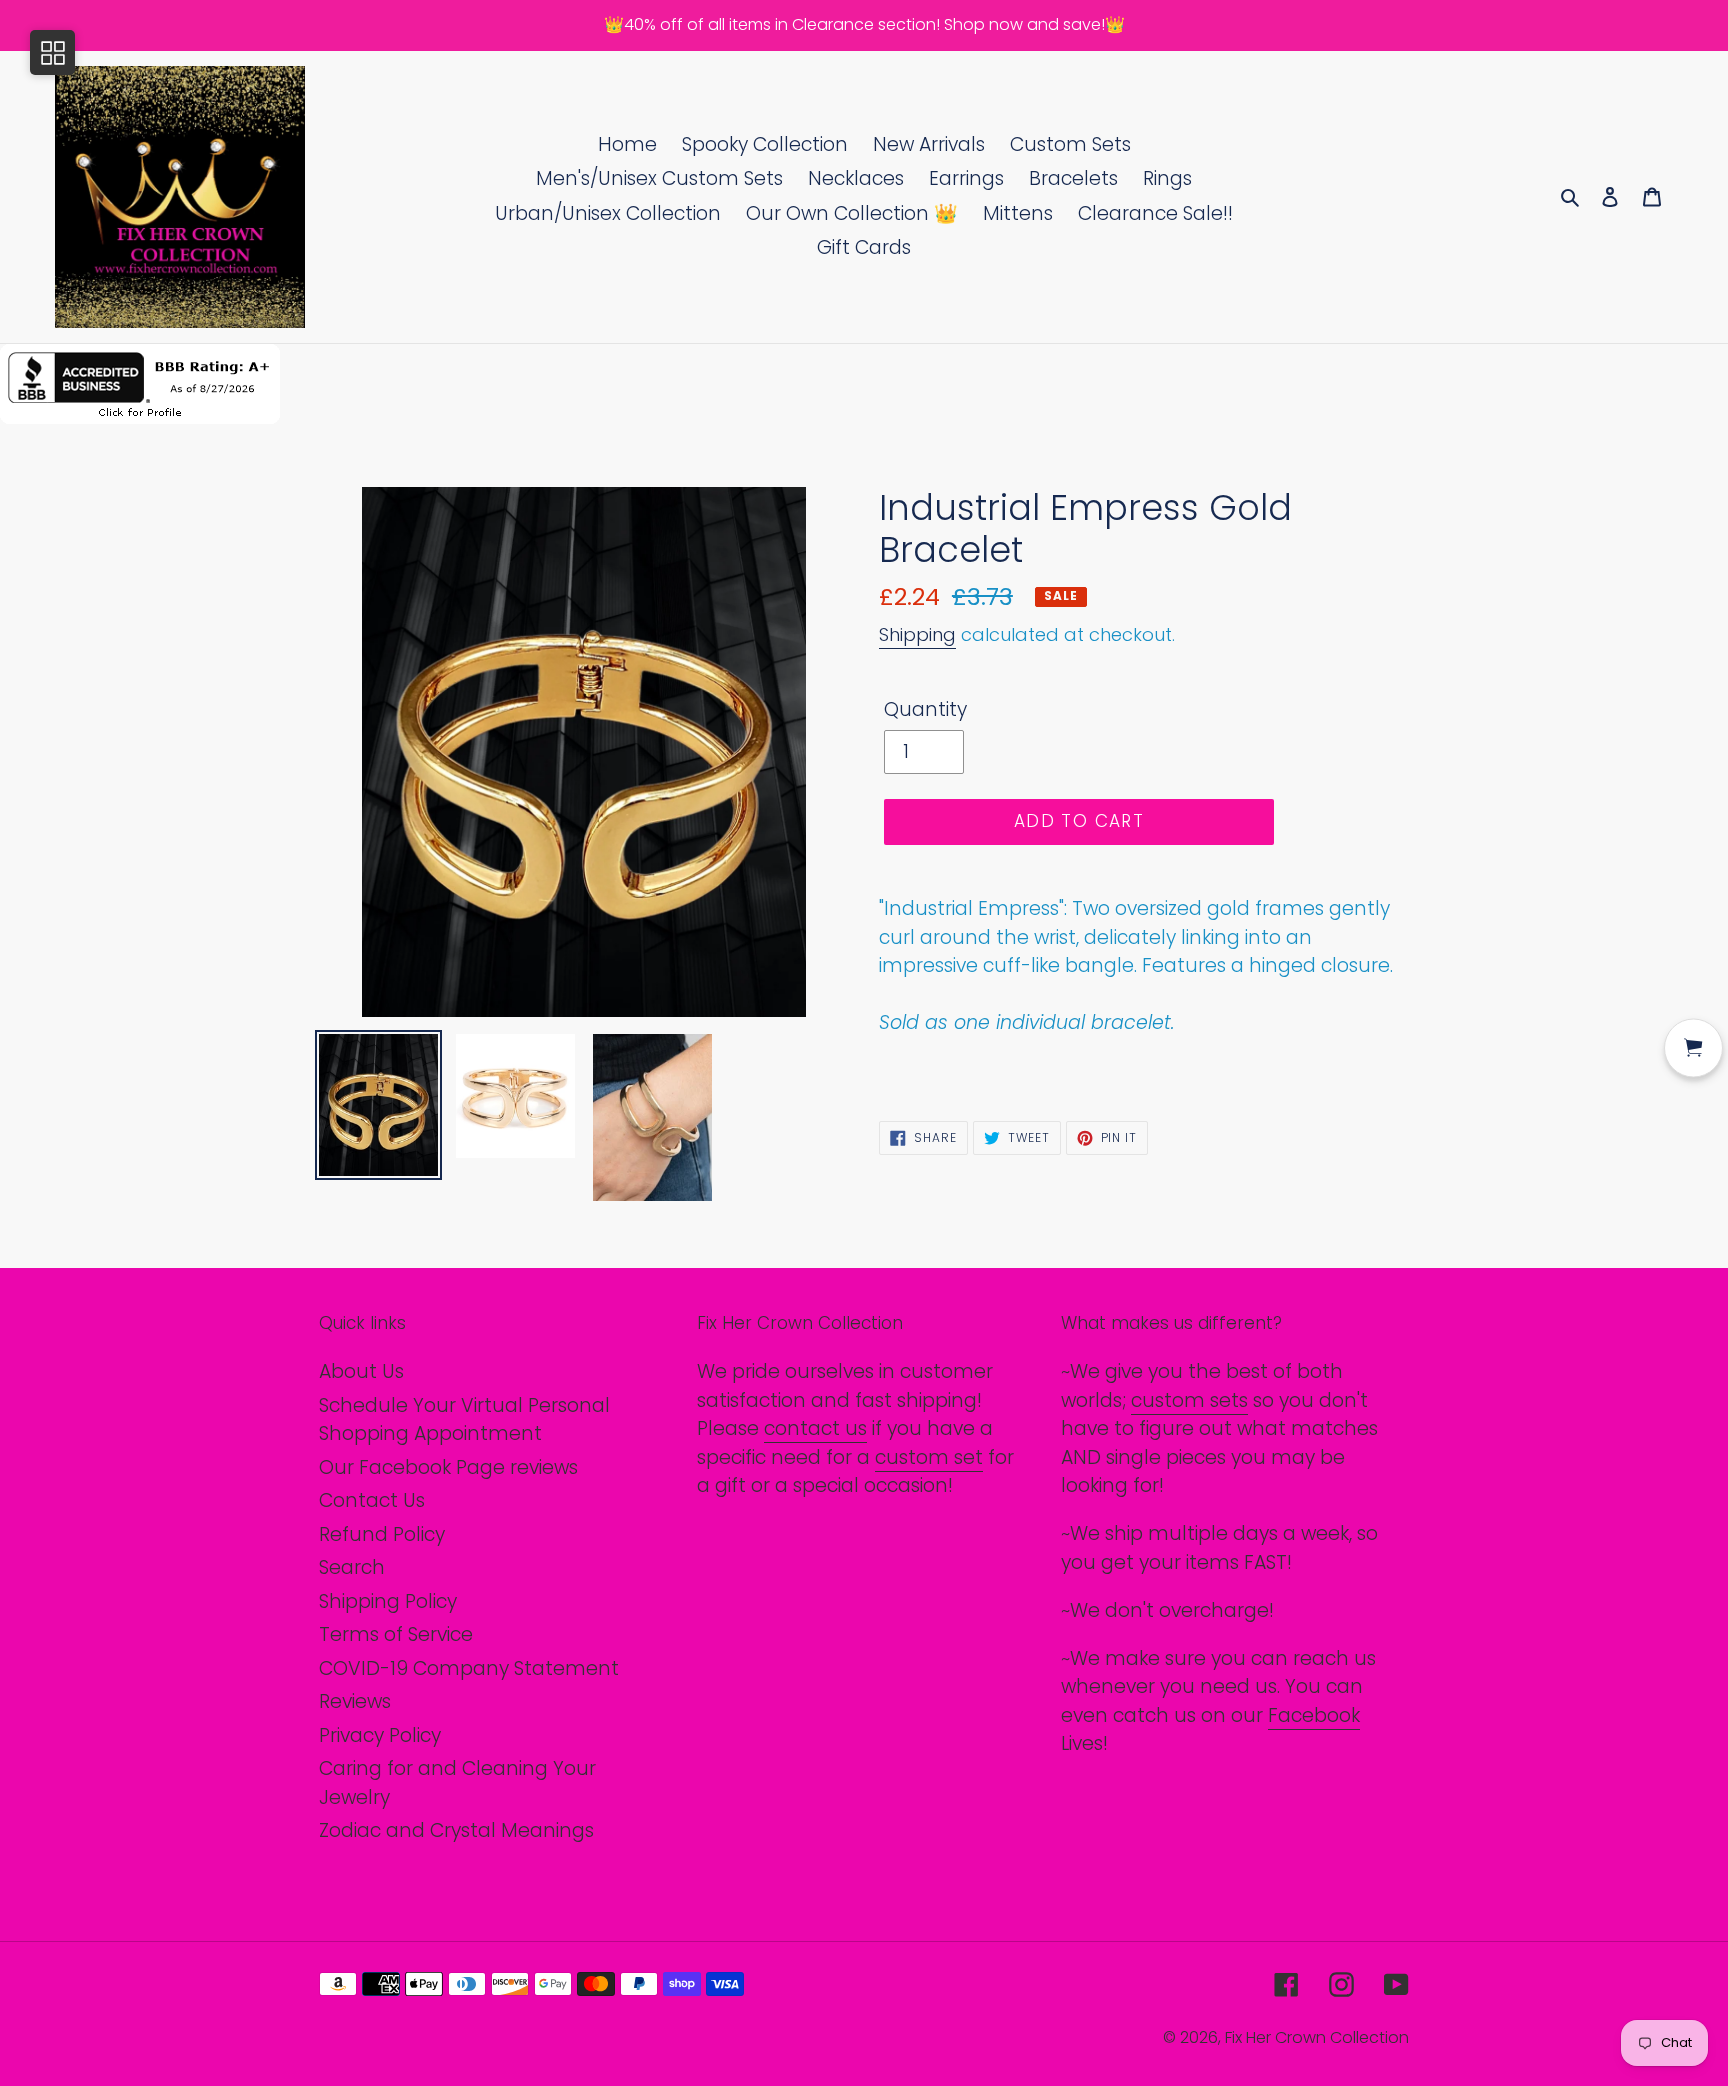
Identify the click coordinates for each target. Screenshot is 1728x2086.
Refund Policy (382, 1534)
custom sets (1189, 1400)
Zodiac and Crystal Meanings (456, 1830)
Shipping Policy (388, 1601)
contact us (815, 1428)
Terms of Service (396, 1634)
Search (352, 1567)
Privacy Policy (380, 1735)
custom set (929, 1457)
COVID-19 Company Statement (469, 1668)
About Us (361, 1371)
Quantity (925, 709)
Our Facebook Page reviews (448, 1467)
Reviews (355, 1701)
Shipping (917, 634)
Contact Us (372, 1500)
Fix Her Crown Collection (1317, 2037)
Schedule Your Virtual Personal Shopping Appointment (464, 1420)
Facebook (1314, 1715)
